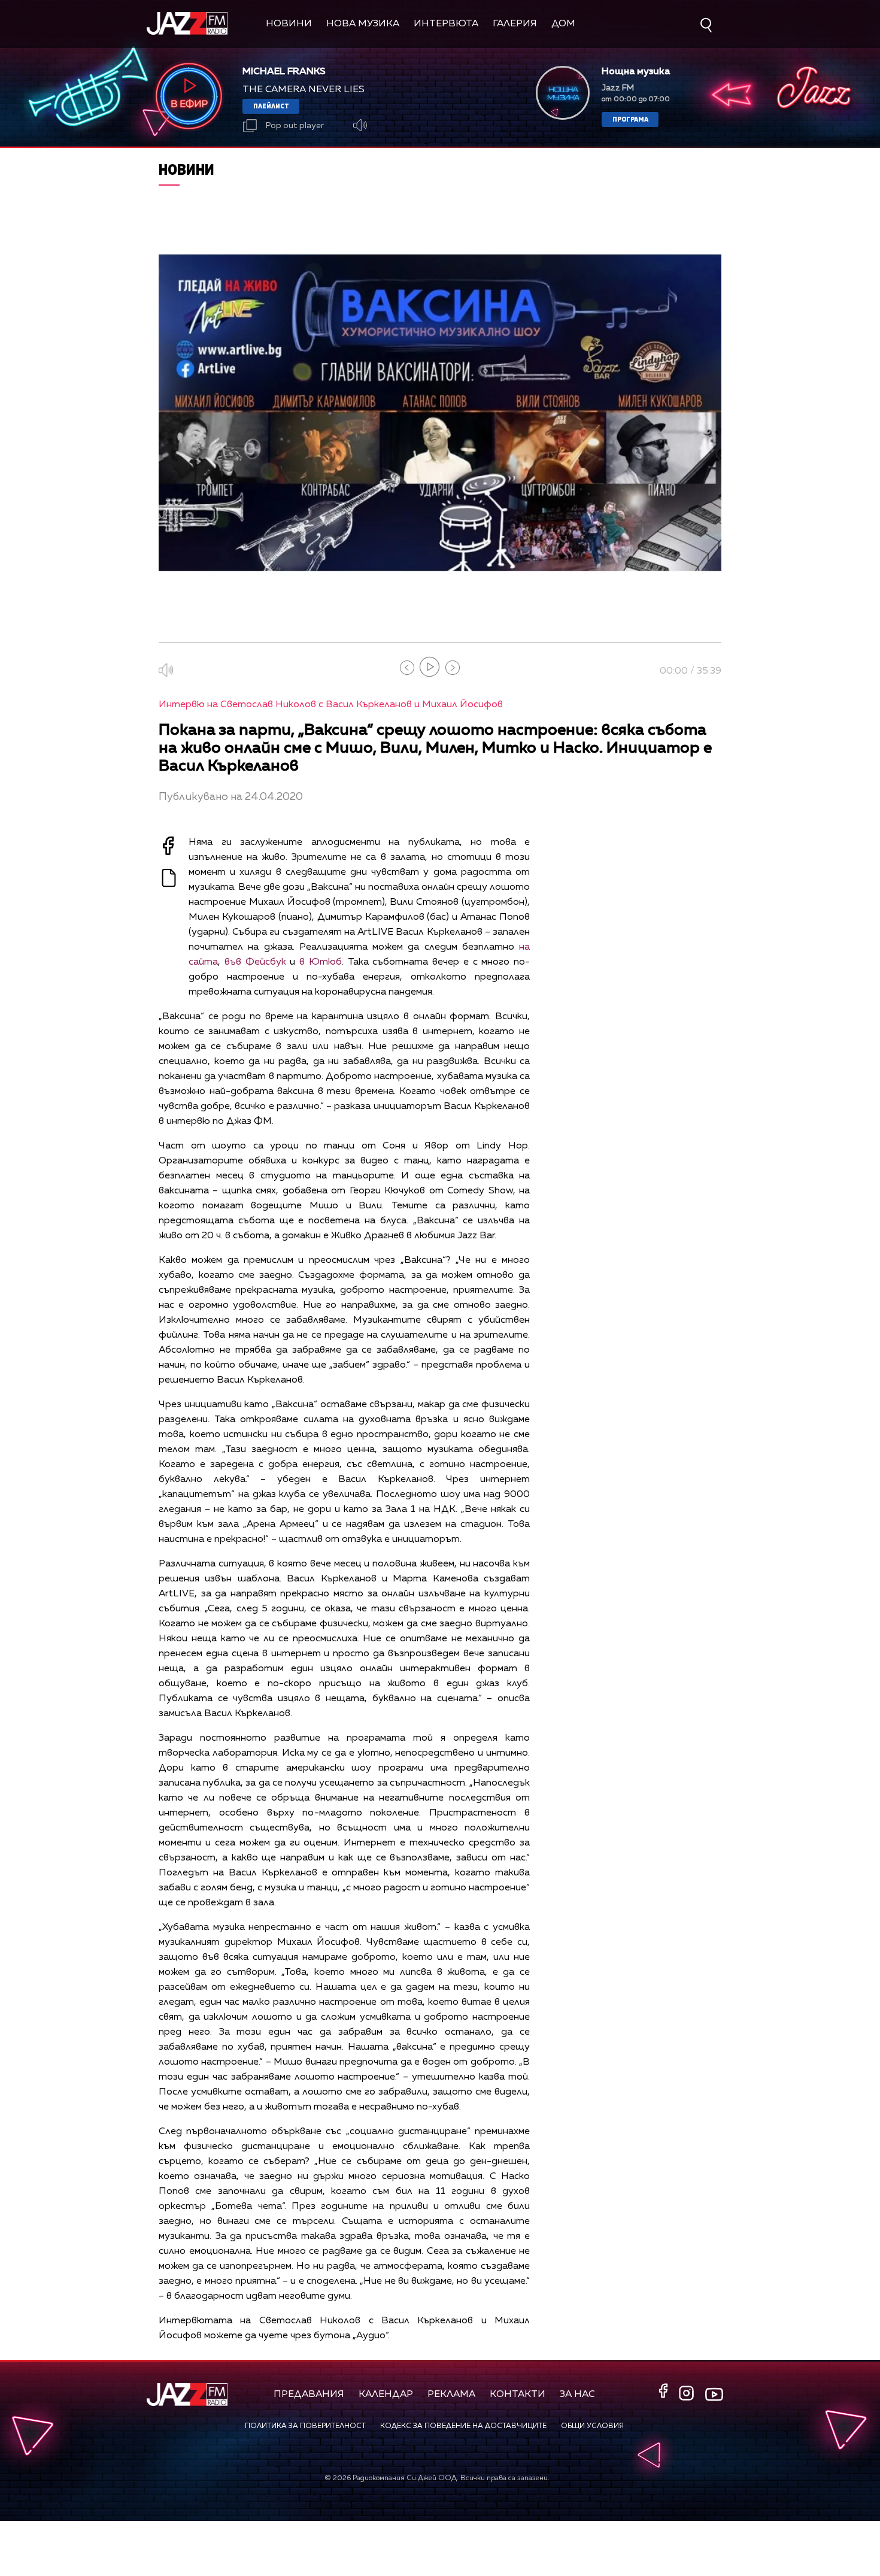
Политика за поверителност (305, 2426)
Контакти (518, 2395)
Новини (289, 24)
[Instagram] (688, 2394)
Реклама (451, 2395)
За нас (577, 2395)
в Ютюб (321, 962)
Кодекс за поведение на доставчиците (463, 2426)
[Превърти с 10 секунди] (407, 668)
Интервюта (446, 24)
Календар (386, 2395)
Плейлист (271, 106)
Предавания (309, 2395)
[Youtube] (714, 2394)
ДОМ (563, 24)
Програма (630, 119)
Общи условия (592, 2426)
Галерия (515, 24)
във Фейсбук (255, 962)
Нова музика (363, 24)
